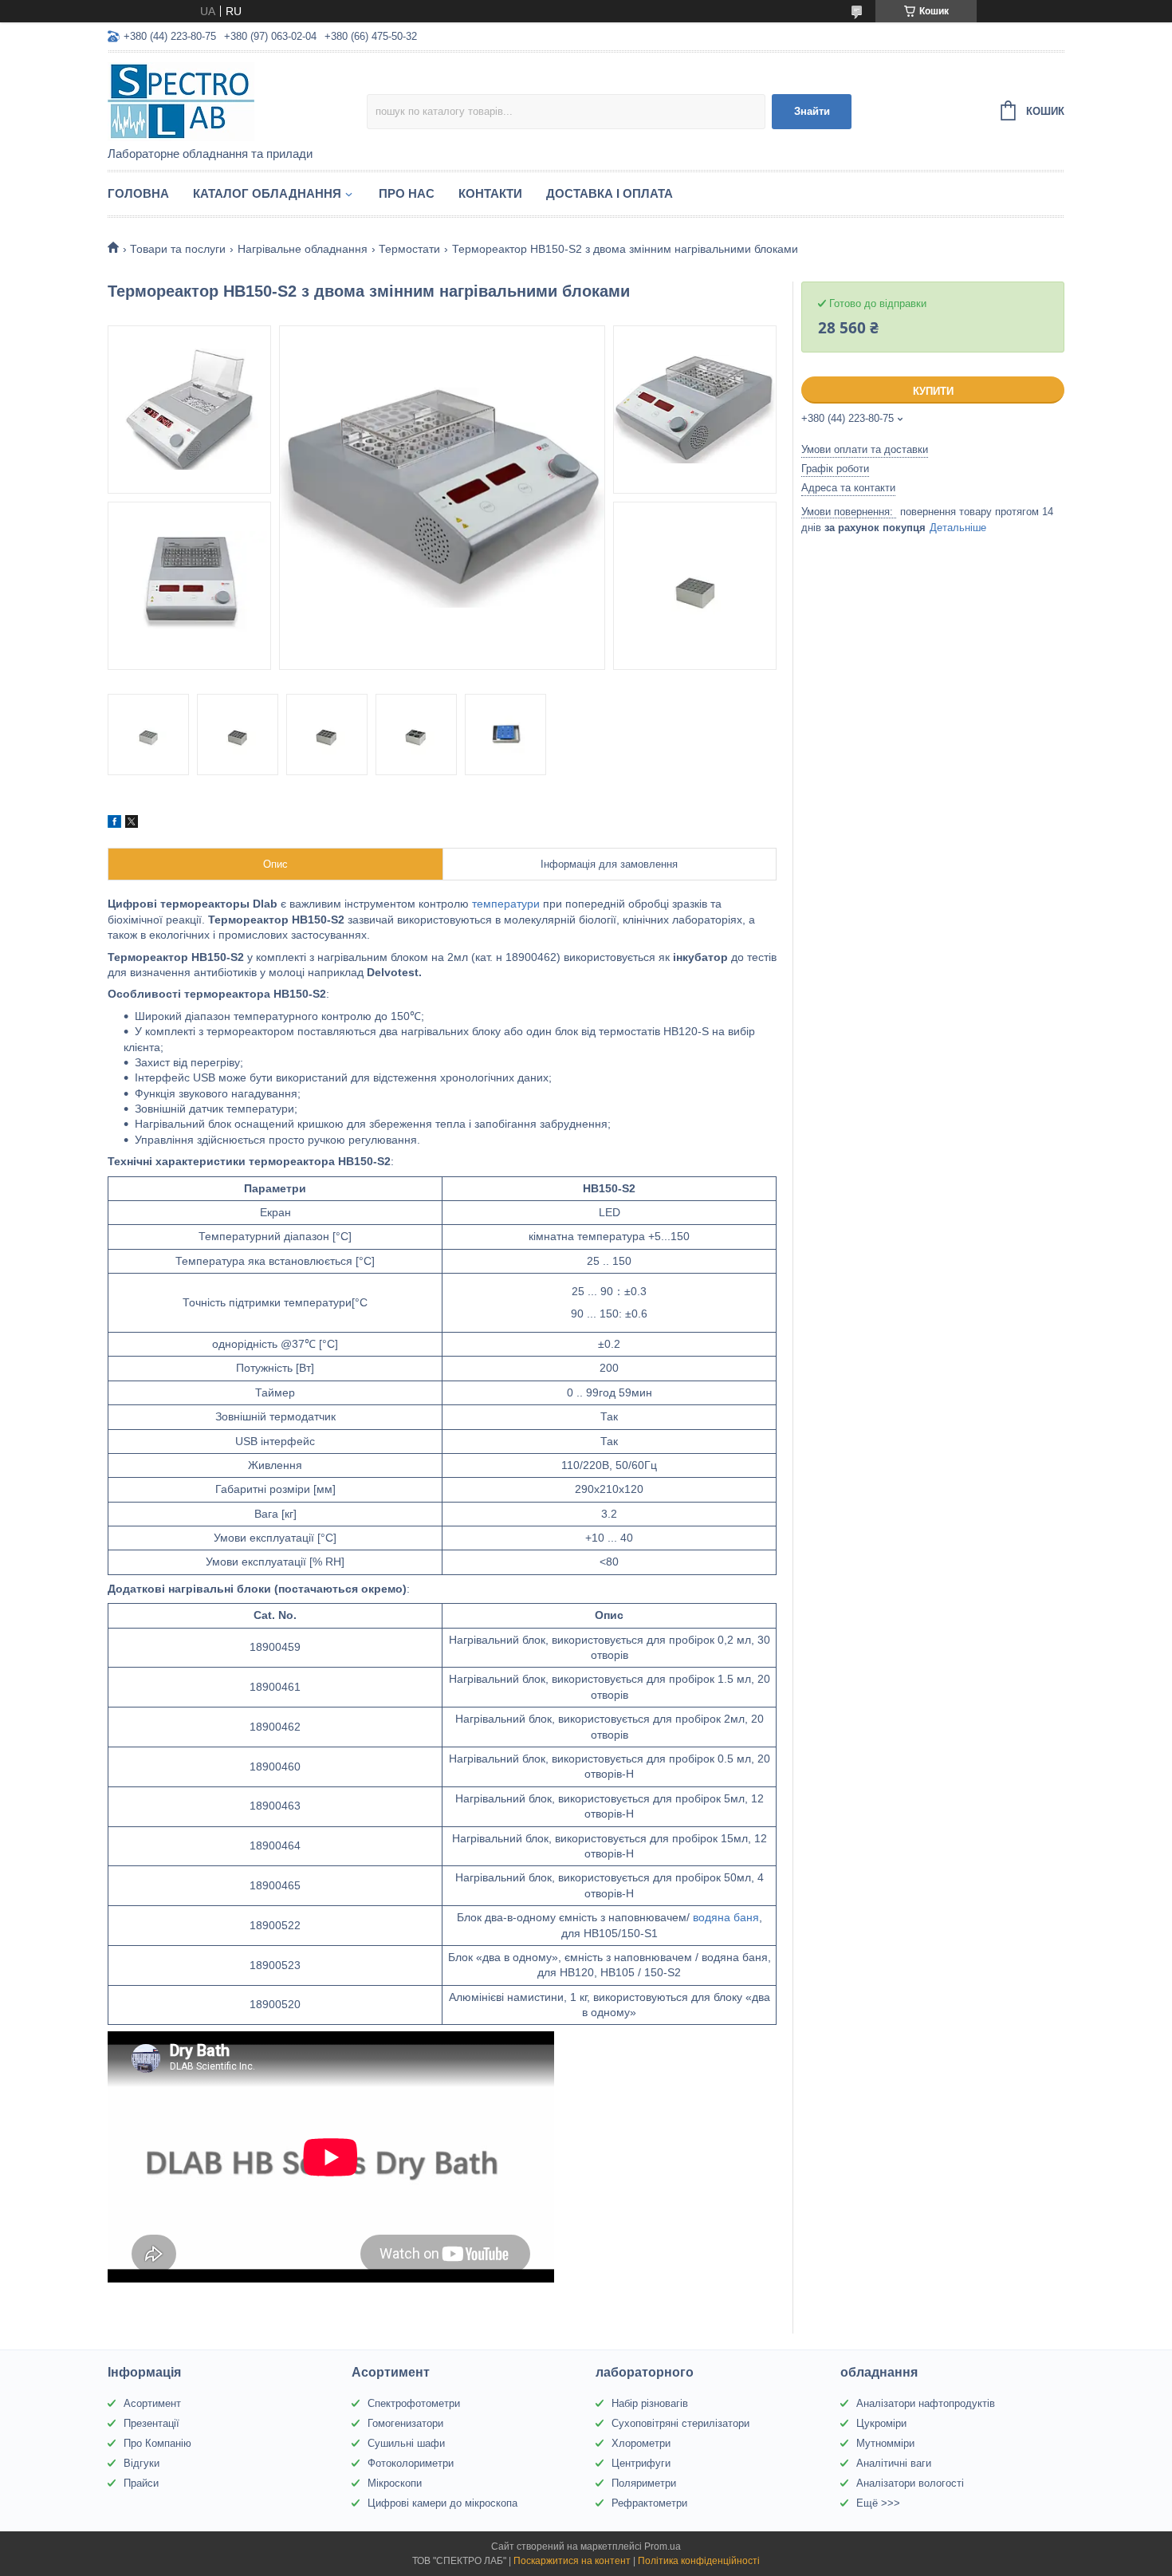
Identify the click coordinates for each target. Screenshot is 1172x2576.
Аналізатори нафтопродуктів (926, 2403)
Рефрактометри (649, 2503)
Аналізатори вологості (910, 2483)
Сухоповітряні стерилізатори (680, 2423)
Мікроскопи (395, 2483)
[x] (132, 824)
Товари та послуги (178, 249)
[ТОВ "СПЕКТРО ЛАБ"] (237, 100)
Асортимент (152, 2403)
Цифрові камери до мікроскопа (442, 2503)
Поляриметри (644, 2483)
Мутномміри (885, 2443)
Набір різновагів (650, 2403)
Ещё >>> (878, 2503)
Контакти (490, 193)
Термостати (409, 249)
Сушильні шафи (406, 2443)
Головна (138, 193)
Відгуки (142, 2463)
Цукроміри (881, 2423)
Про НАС (407, 193)
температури (506, 904)
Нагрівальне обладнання (303, 249)
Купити (933, 391)
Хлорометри (641, 2443)
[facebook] (114, 824)
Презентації (151, 2423)
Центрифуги (641, 2463)
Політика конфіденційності (699, 2561)
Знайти (812, 111)
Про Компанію (157, 2443)
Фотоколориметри (411, 2463)
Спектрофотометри (414, 2403)
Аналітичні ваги (894, 2463)
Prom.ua (663, 2546)
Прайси (141, 2483)
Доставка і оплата (610, 193)
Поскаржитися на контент (572, 2561)
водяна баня (726, 1917)
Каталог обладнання (267, 193)
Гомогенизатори (405, 2423)
